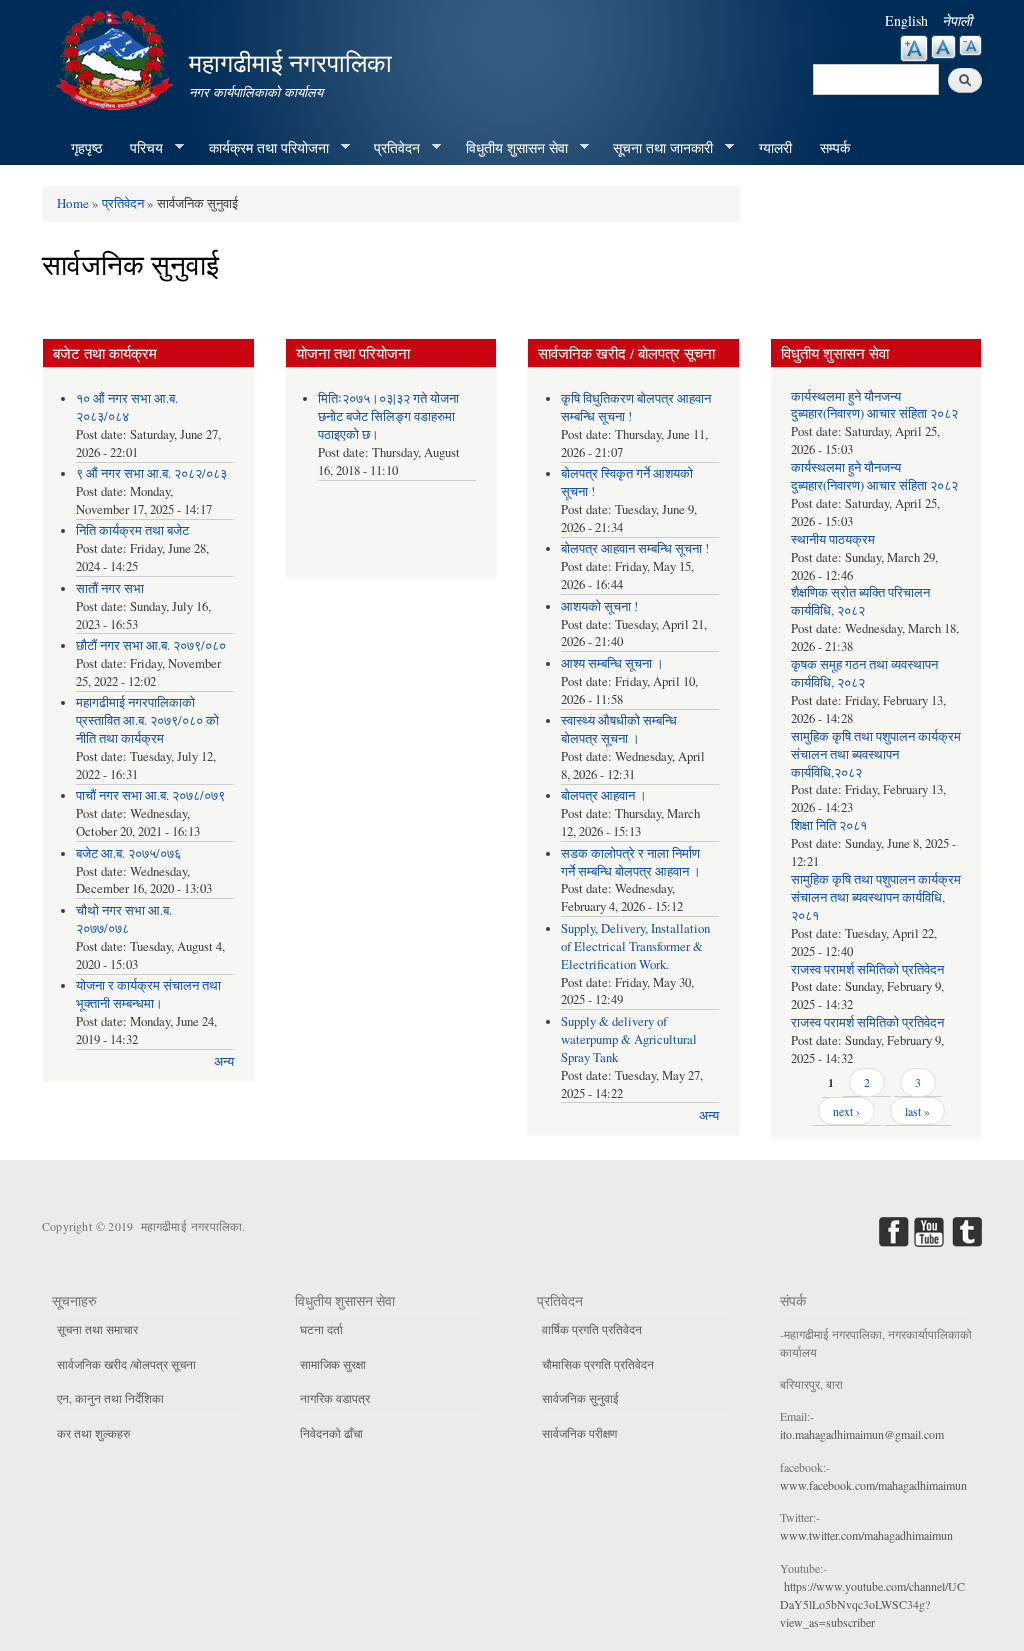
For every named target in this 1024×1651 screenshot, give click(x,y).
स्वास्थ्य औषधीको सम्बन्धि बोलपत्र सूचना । (619, 729)
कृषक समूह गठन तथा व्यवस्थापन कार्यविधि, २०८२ (864, 673)
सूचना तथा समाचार (97, 1329)
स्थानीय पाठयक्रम (833, 539)
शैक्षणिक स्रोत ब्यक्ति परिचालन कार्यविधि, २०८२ (860, 601)
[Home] (117, 57)
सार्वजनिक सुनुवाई (580, 1398)
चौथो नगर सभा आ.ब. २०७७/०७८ (124, 919)
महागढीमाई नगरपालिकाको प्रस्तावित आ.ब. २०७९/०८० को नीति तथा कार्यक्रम (147, 720)
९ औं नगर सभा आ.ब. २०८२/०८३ (151, 473)
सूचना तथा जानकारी (656, 148)
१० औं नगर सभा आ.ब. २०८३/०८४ (127, 407)
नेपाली (957, 20)
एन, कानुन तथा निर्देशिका (110, 1398)
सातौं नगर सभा (110, 588)
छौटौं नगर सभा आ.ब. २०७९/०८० (151, 645)
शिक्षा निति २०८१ (829, 825)
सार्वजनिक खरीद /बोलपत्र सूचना (126, 1364)
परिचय (139, 148)
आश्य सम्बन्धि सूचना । (612, 663)
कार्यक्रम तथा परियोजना (262, 148)
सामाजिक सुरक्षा (333, 1364)
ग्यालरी (775, 147)
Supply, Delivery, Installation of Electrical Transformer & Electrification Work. (635, 946)
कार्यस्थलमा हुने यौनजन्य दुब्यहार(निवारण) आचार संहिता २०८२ (874, 405)
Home (73, 203)
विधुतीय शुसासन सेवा (510, 148)
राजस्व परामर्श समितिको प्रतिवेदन (867, 969)
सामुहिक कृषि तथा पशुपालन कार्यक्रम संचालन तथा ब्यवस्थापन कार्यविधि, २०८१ (876, 897)
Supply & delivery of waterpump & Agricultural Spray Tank (629, 1039)
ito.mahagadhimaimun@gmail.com (862, 1434)
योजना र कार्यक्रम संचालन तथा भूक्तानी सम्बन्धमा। (148, 994)
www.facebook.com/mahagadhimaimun (873, 1485)
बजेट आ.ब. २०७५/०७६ (128, 853)
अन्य (224, 1061)
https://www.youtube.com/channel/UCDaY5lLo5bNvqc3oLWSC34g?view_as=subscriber (872, 1604)
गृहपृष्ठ (86, 147)
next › (846, 1111)
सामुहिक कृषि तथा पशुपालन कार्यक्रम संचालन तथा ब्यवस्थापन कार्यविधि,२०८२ (876, 754)
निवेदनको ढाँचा (331, 1433)
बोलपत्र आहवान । (604, 795)
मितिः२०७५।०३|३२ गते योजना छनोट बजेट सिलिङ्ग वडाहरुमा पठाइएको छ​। (388, 416)
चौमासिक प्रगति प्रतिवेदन (598, 1364)
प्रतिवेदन (390, 148)
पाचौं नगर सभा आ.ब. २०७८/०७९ (150, 795)
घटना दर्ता (321, 1329)
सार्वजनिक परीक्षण (579, 1433)
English (906, 20)
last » (917, 1111)
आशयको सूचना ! (599, 606)
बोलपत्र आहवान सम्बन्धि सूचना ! (635, 548)
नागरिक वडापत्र (335, 1398)
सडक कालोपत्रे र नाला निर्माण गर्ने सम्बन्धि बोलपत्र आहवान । (631, 862)
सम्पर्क (835, 147)
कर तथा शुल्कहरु (93, 1433)
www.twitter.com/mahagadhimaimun (866, 1535)
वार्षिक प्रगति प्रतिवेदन (592, 1329)
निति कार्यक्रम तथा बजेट (132, 530)
